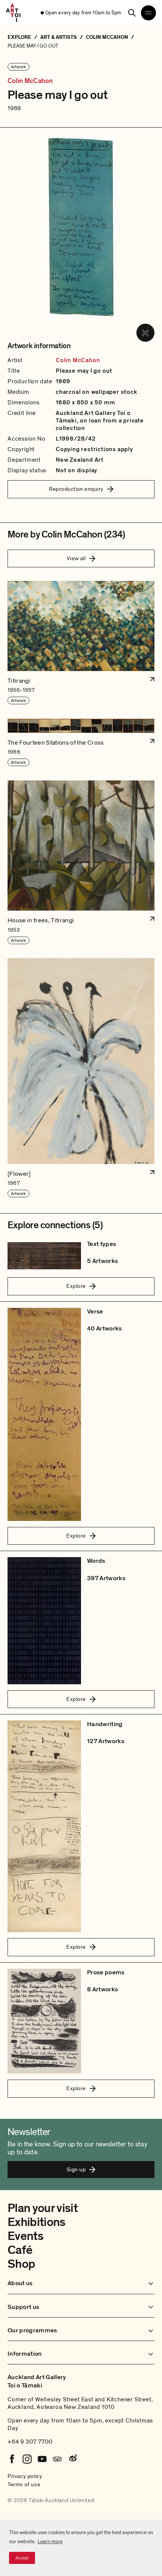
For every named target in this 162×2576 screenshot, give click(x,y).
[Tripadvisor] (57, 2459)
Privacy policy (25, 2476)
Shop (21, 2264)
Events (25, 2236)
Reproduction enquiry (76, 489)
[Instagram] (27, 2459)
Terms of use (24, 2484)
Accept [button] (22, 2558)
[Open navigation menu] (148, 13)
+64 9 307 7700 (30, 2442)
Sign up (76, 2169)
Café (20, 2250)
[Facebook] (12, 2459)
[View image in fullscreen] (145, 333)
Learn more (50, 2541)
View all (76, 558)
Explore (76, 1286)
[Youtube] (42, 2459)
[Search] (132, 13)
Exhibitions (37, 2222)
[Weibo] (72, 2459)
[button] (81, 643)
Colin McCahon (30, 81)
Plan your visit (43, 2208)
